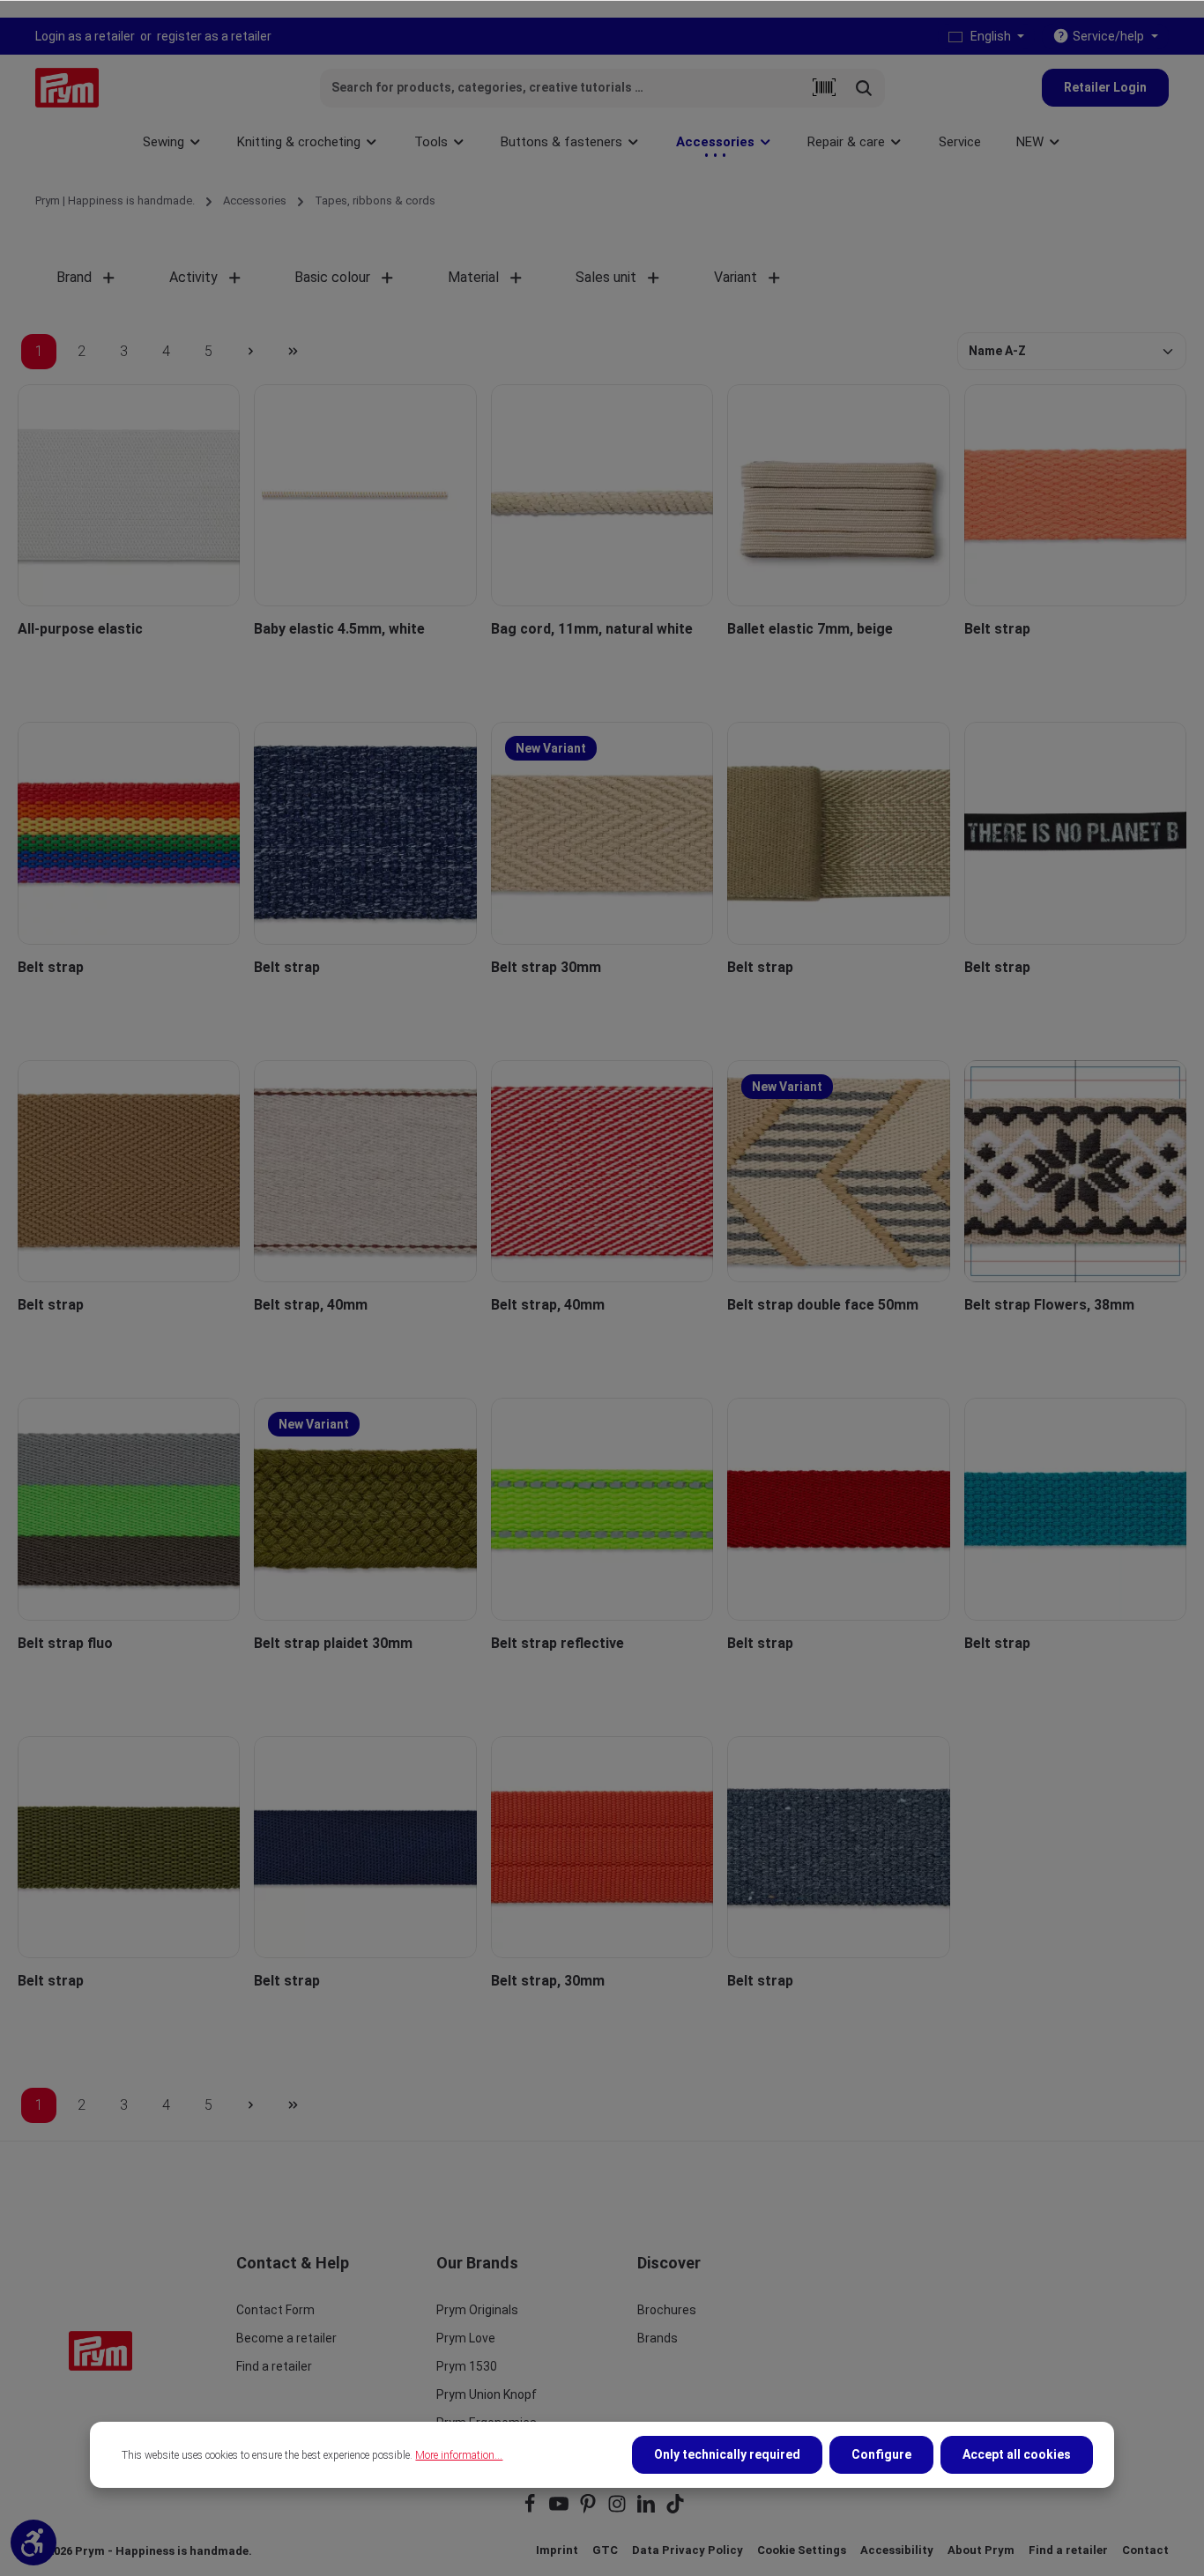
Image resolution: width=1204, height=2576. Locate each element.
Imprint (557, 2550)
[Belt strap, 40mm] (365, 1171)
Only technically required (727, 2454)
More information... (459, 2455)
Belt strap (997, 629)
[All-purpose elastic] (129, 495)
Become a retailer (286, 2338)
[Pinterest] (589, 2509)
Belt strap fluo (65, 1643)
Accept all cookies (1017, 2454)
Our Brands (477, 2263)
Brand (74, 277)
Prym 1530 (467, 2366)
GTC (605, 2550)
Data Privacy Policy (687, 2550)
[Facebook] (531, 2509)
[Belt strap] (1075, 495)
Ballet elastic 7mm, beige (810, 629)
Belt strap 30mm (546, 967)
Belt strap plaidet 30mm (333, 1643)
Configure (881, 2454)
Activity (193, 277)
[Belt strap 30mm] (602, 833)
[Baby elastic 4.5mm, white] (365, 495)
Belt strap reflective (557, 1643)
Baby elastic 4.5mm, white (339, 629)
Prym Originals (477, 2310)
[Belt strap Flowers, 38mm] (1075, 1171)
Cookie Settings (802, 2550)
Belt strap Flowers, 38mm (1049, 1305)
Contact (1145, 2550)
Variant (736, 277)
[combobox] (563, 88)
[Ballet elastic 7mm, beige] (838, 495)
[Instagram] (618, 2509)
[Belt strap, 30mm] (602, 1847)
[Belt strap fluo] (129, 1509)
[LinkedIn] (647, 2509)
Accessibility (897, 2550)
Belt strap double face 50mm (823, 1305)
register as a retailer (214, 36)
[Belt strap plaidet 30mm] (365, 1509)
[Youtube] (560, 2509)
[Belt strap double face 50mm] (838, 1171)
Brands (658, 2338)
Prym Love (466, 2338)
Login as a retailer (85, 36)
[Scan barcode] (825, 88)
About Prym (981, 2550)
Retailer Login (1105, 87)
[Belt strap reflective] (602, 1509)
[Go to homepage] (67, 88)
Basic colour (332, 277)
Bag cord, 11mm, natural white (592, 629)
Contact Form (275, 2310)
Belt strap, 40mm (311, 1305)
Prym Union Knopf (487, 2394)
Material (473, 277)
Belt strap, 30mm (548, 1981)
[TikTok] (675, 2509)
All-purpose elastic (80, 629)
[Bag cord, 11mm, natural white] (602, 495)
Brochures (667, 2310)
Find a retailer (274, 2366)
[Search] (864, 88)
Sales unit (606, 277)
